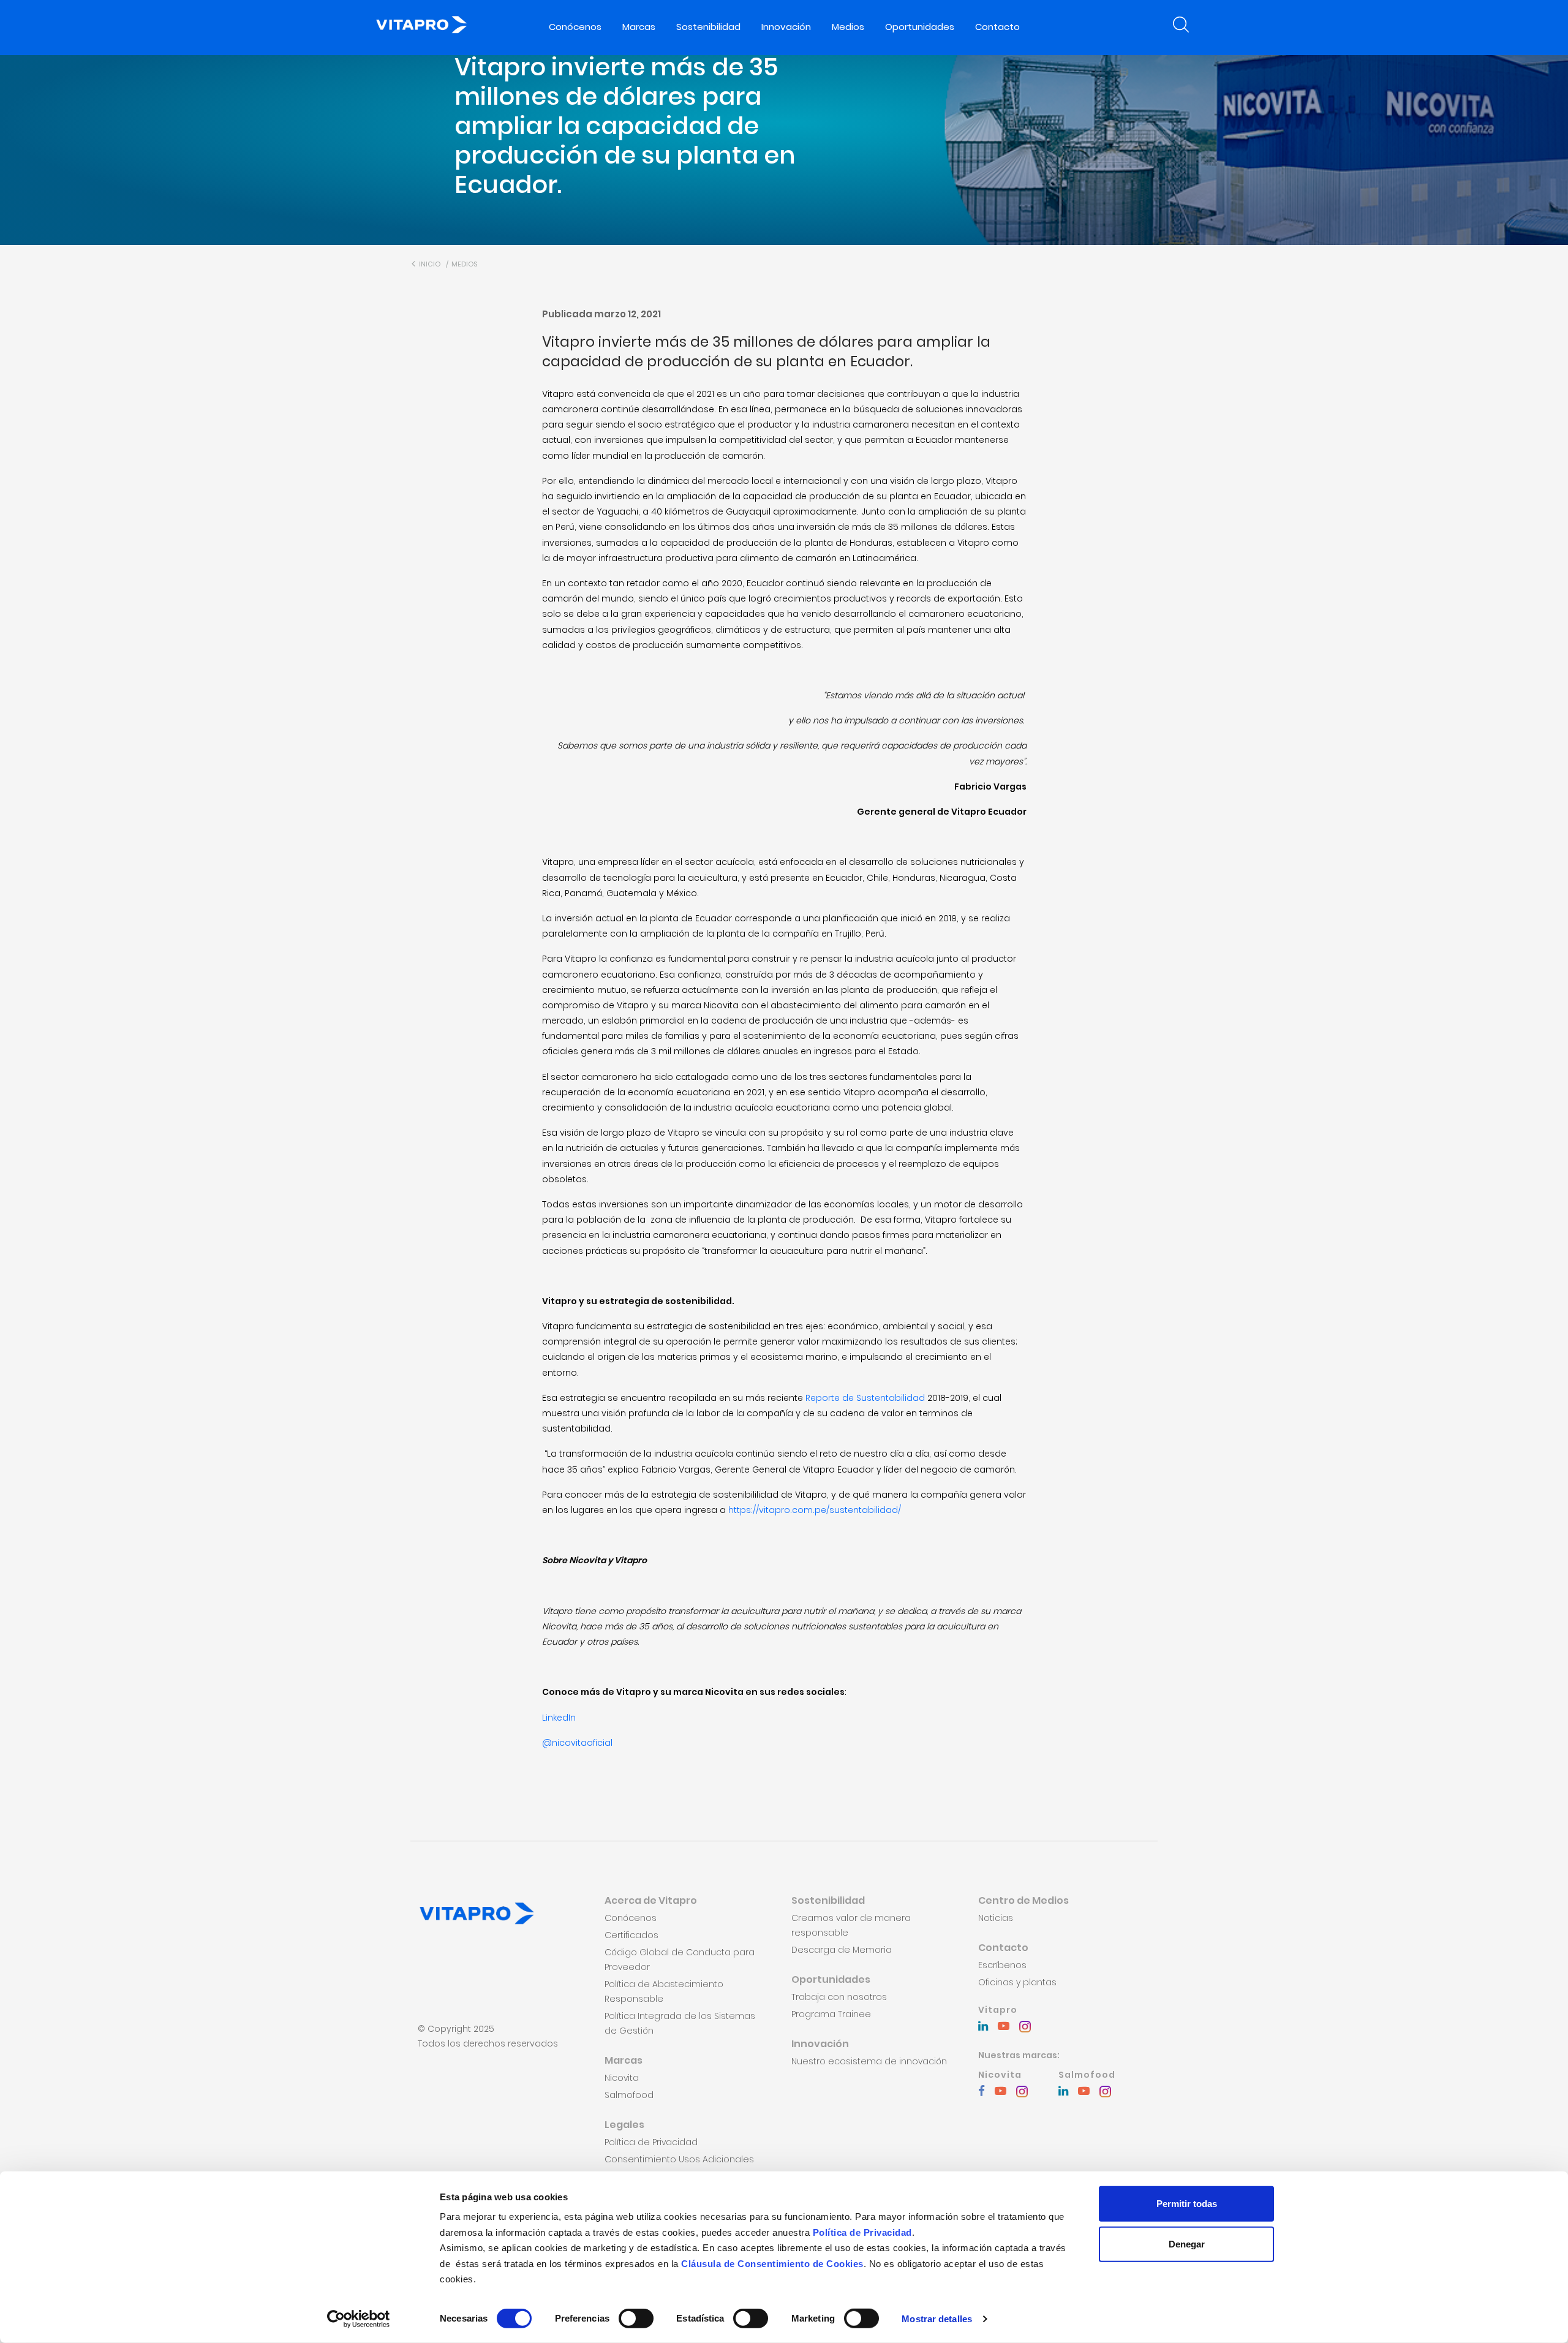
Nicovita (622, 2078)
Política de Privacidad (862, 2232)
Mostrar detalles (937, 2319)
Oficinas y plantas (1017, 1982)
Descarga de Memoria (842, 1950)
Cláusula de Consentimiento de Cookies (772, 2263)
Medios (848, 27)
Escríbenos (1002, 1965)
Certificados (631, 1935)
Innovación (786, 27)
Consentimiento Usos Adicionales (679, 2159)
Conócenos (575, 27)
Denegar (1187, 2243)
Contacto (997, 27)
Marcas (639, 27)
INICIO (429, 264)
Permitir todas (1187, 2204)
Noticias (996, 1918)
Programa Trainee (831, 2014)
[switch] (636, 2318)
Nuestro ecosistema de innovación (869, 2061)
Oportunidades (920, 27)
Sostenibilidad (708, 27)
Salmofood (629, 2095)
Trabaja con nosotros (839, 1997)
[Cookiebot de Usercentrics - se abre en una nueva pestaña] (359, 2319)
